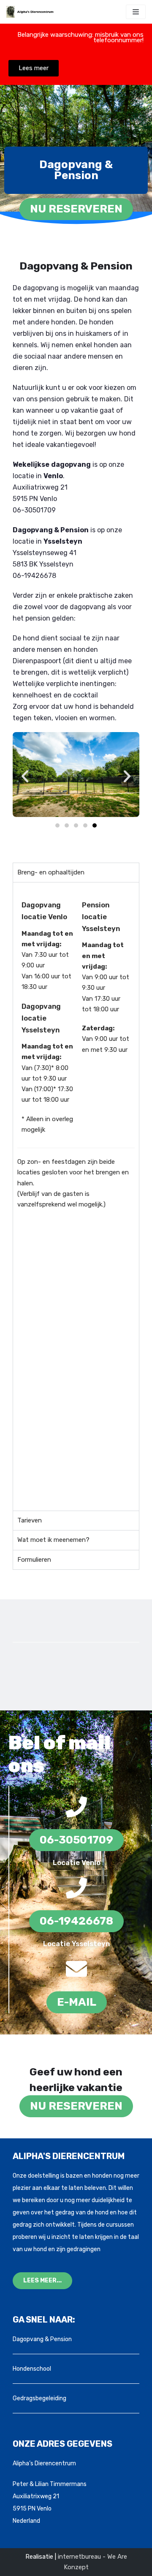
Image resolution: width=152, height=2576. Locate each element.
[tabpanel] (76, 1196)
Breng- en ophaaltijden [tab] (51, 872)
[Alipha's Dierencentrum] (32, 12)
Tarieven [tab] (30, 1520)
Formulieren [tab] (34, 1560)
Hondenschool (32, 2369)
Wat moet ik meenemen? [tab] (53, 1540)
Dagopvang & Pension (42, 2339)
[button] (25, 776)
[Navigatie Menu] (136, 12)
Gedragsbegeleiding (39, 2398)
